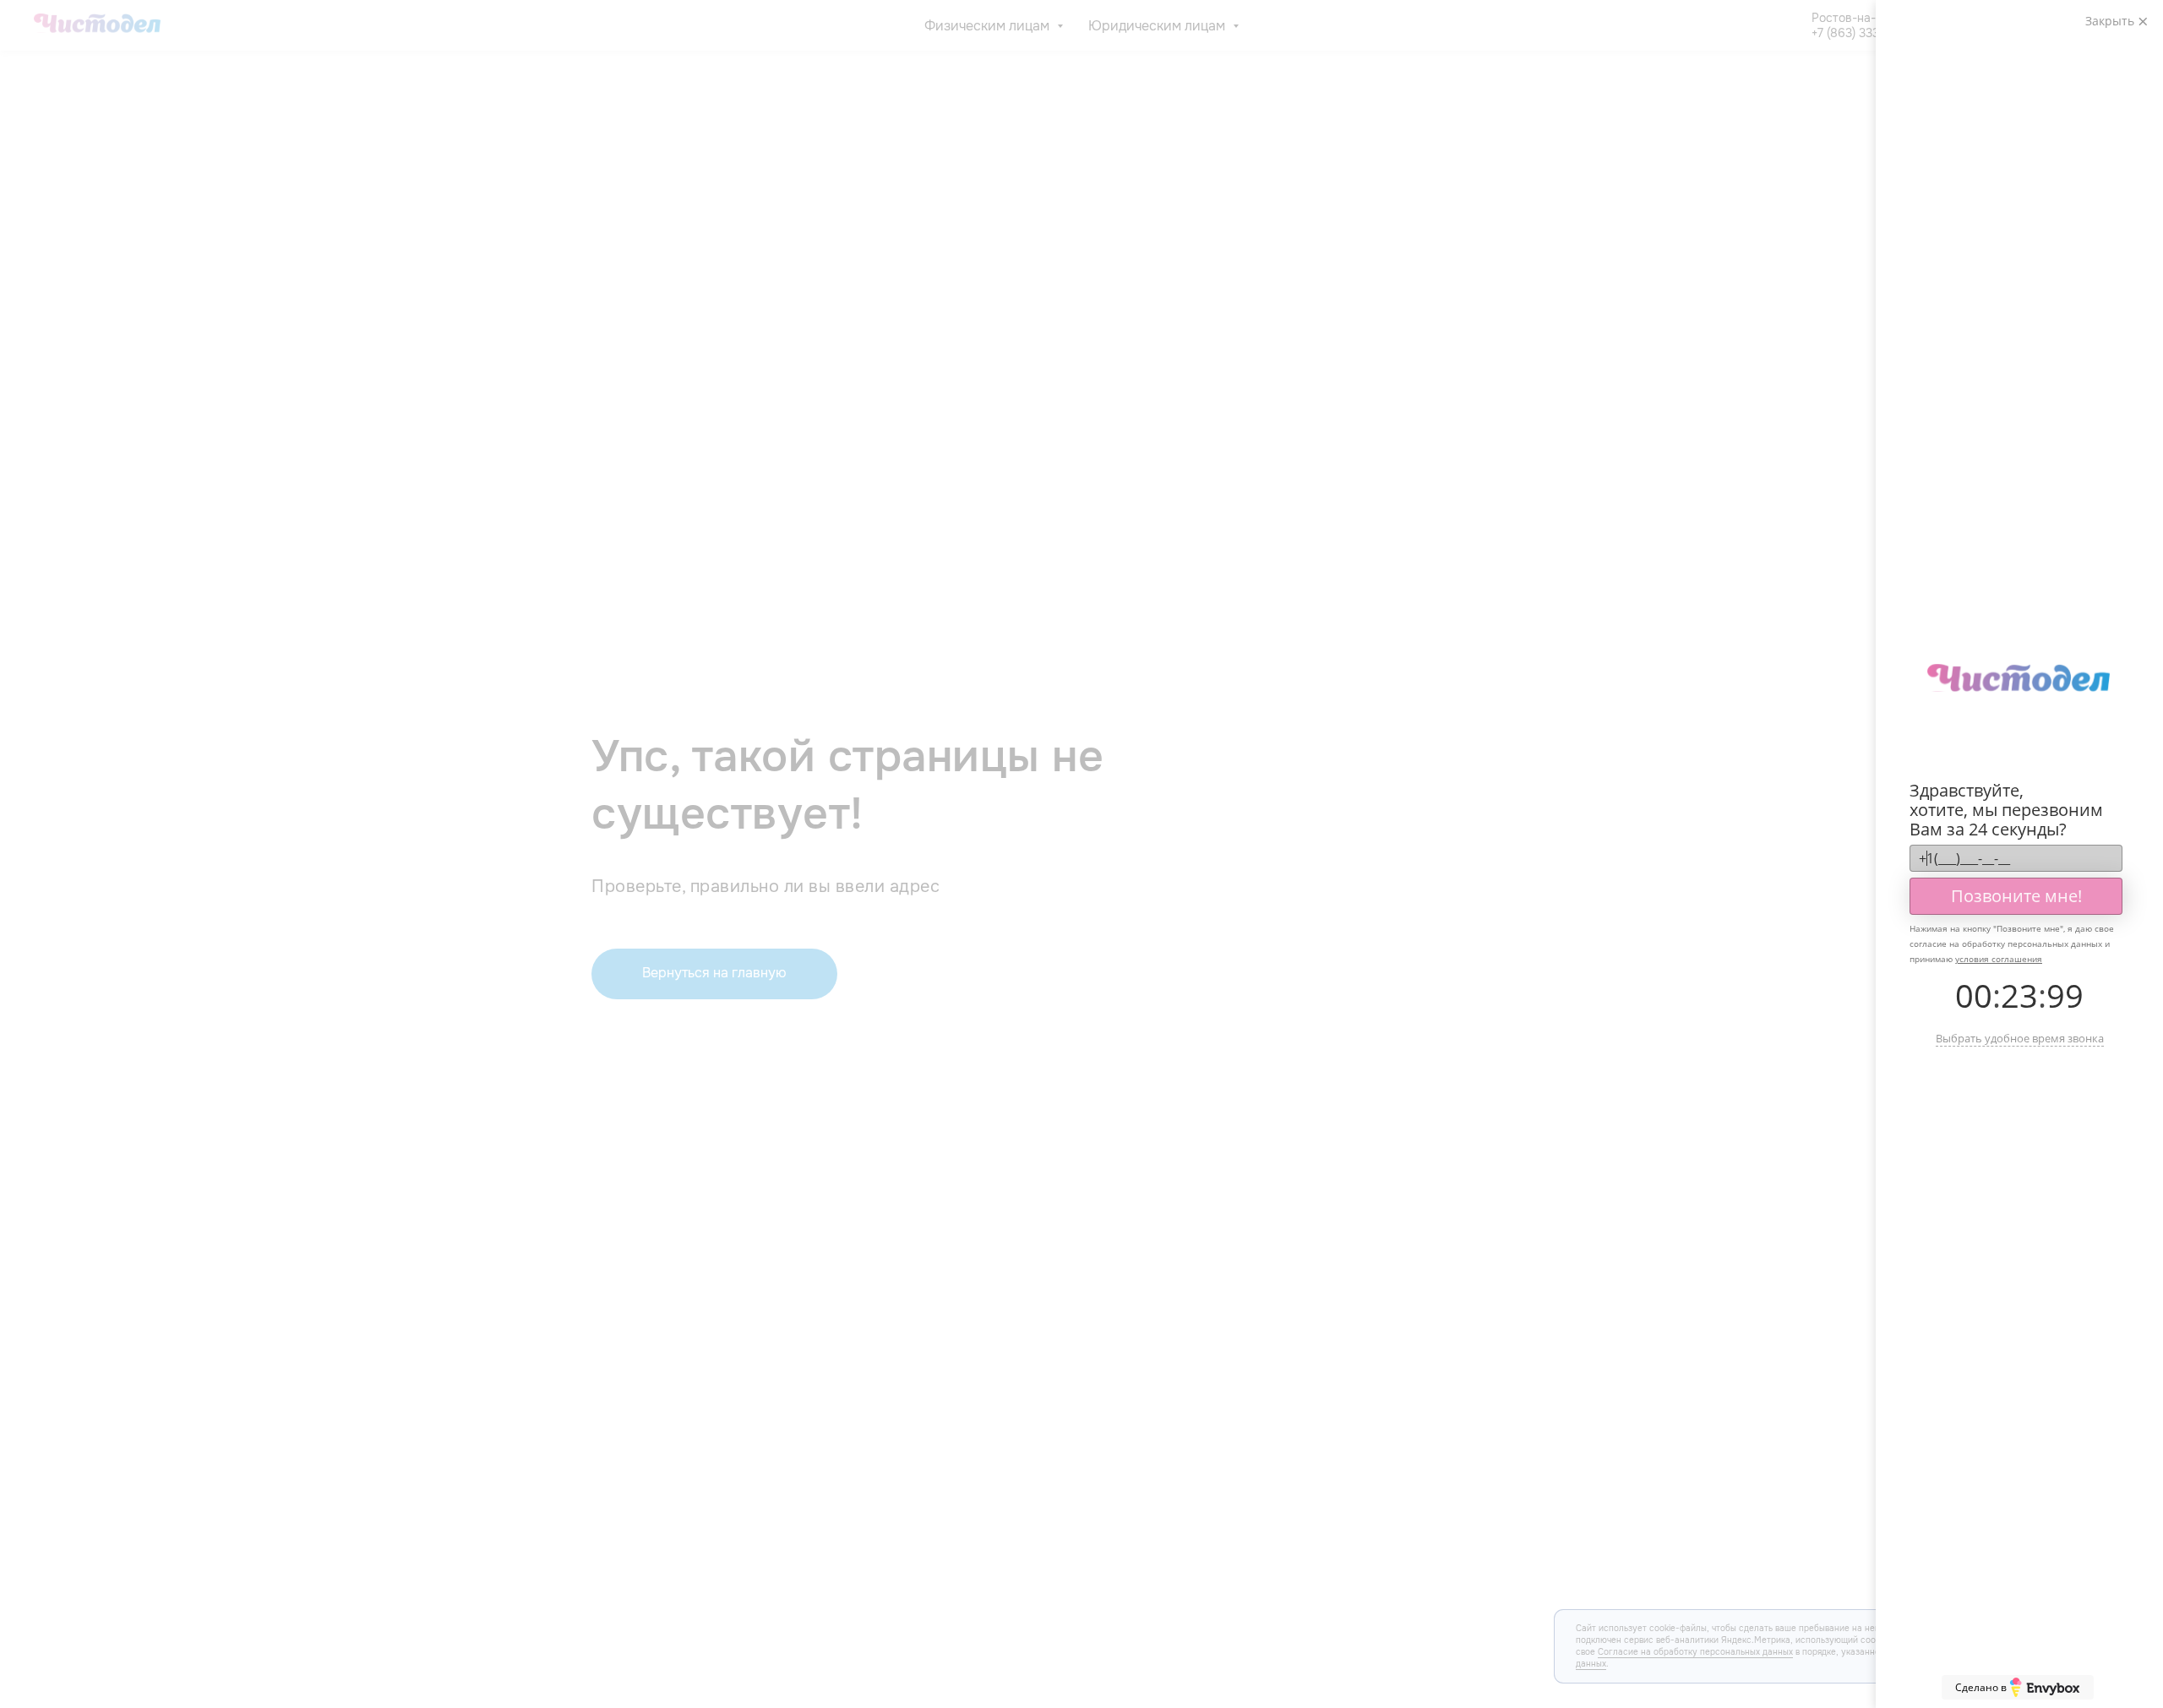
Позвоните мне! (2016, 896)
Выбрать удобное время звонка (2020, 1038)
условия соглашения (1999, 959)
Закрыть (2111, 21)
